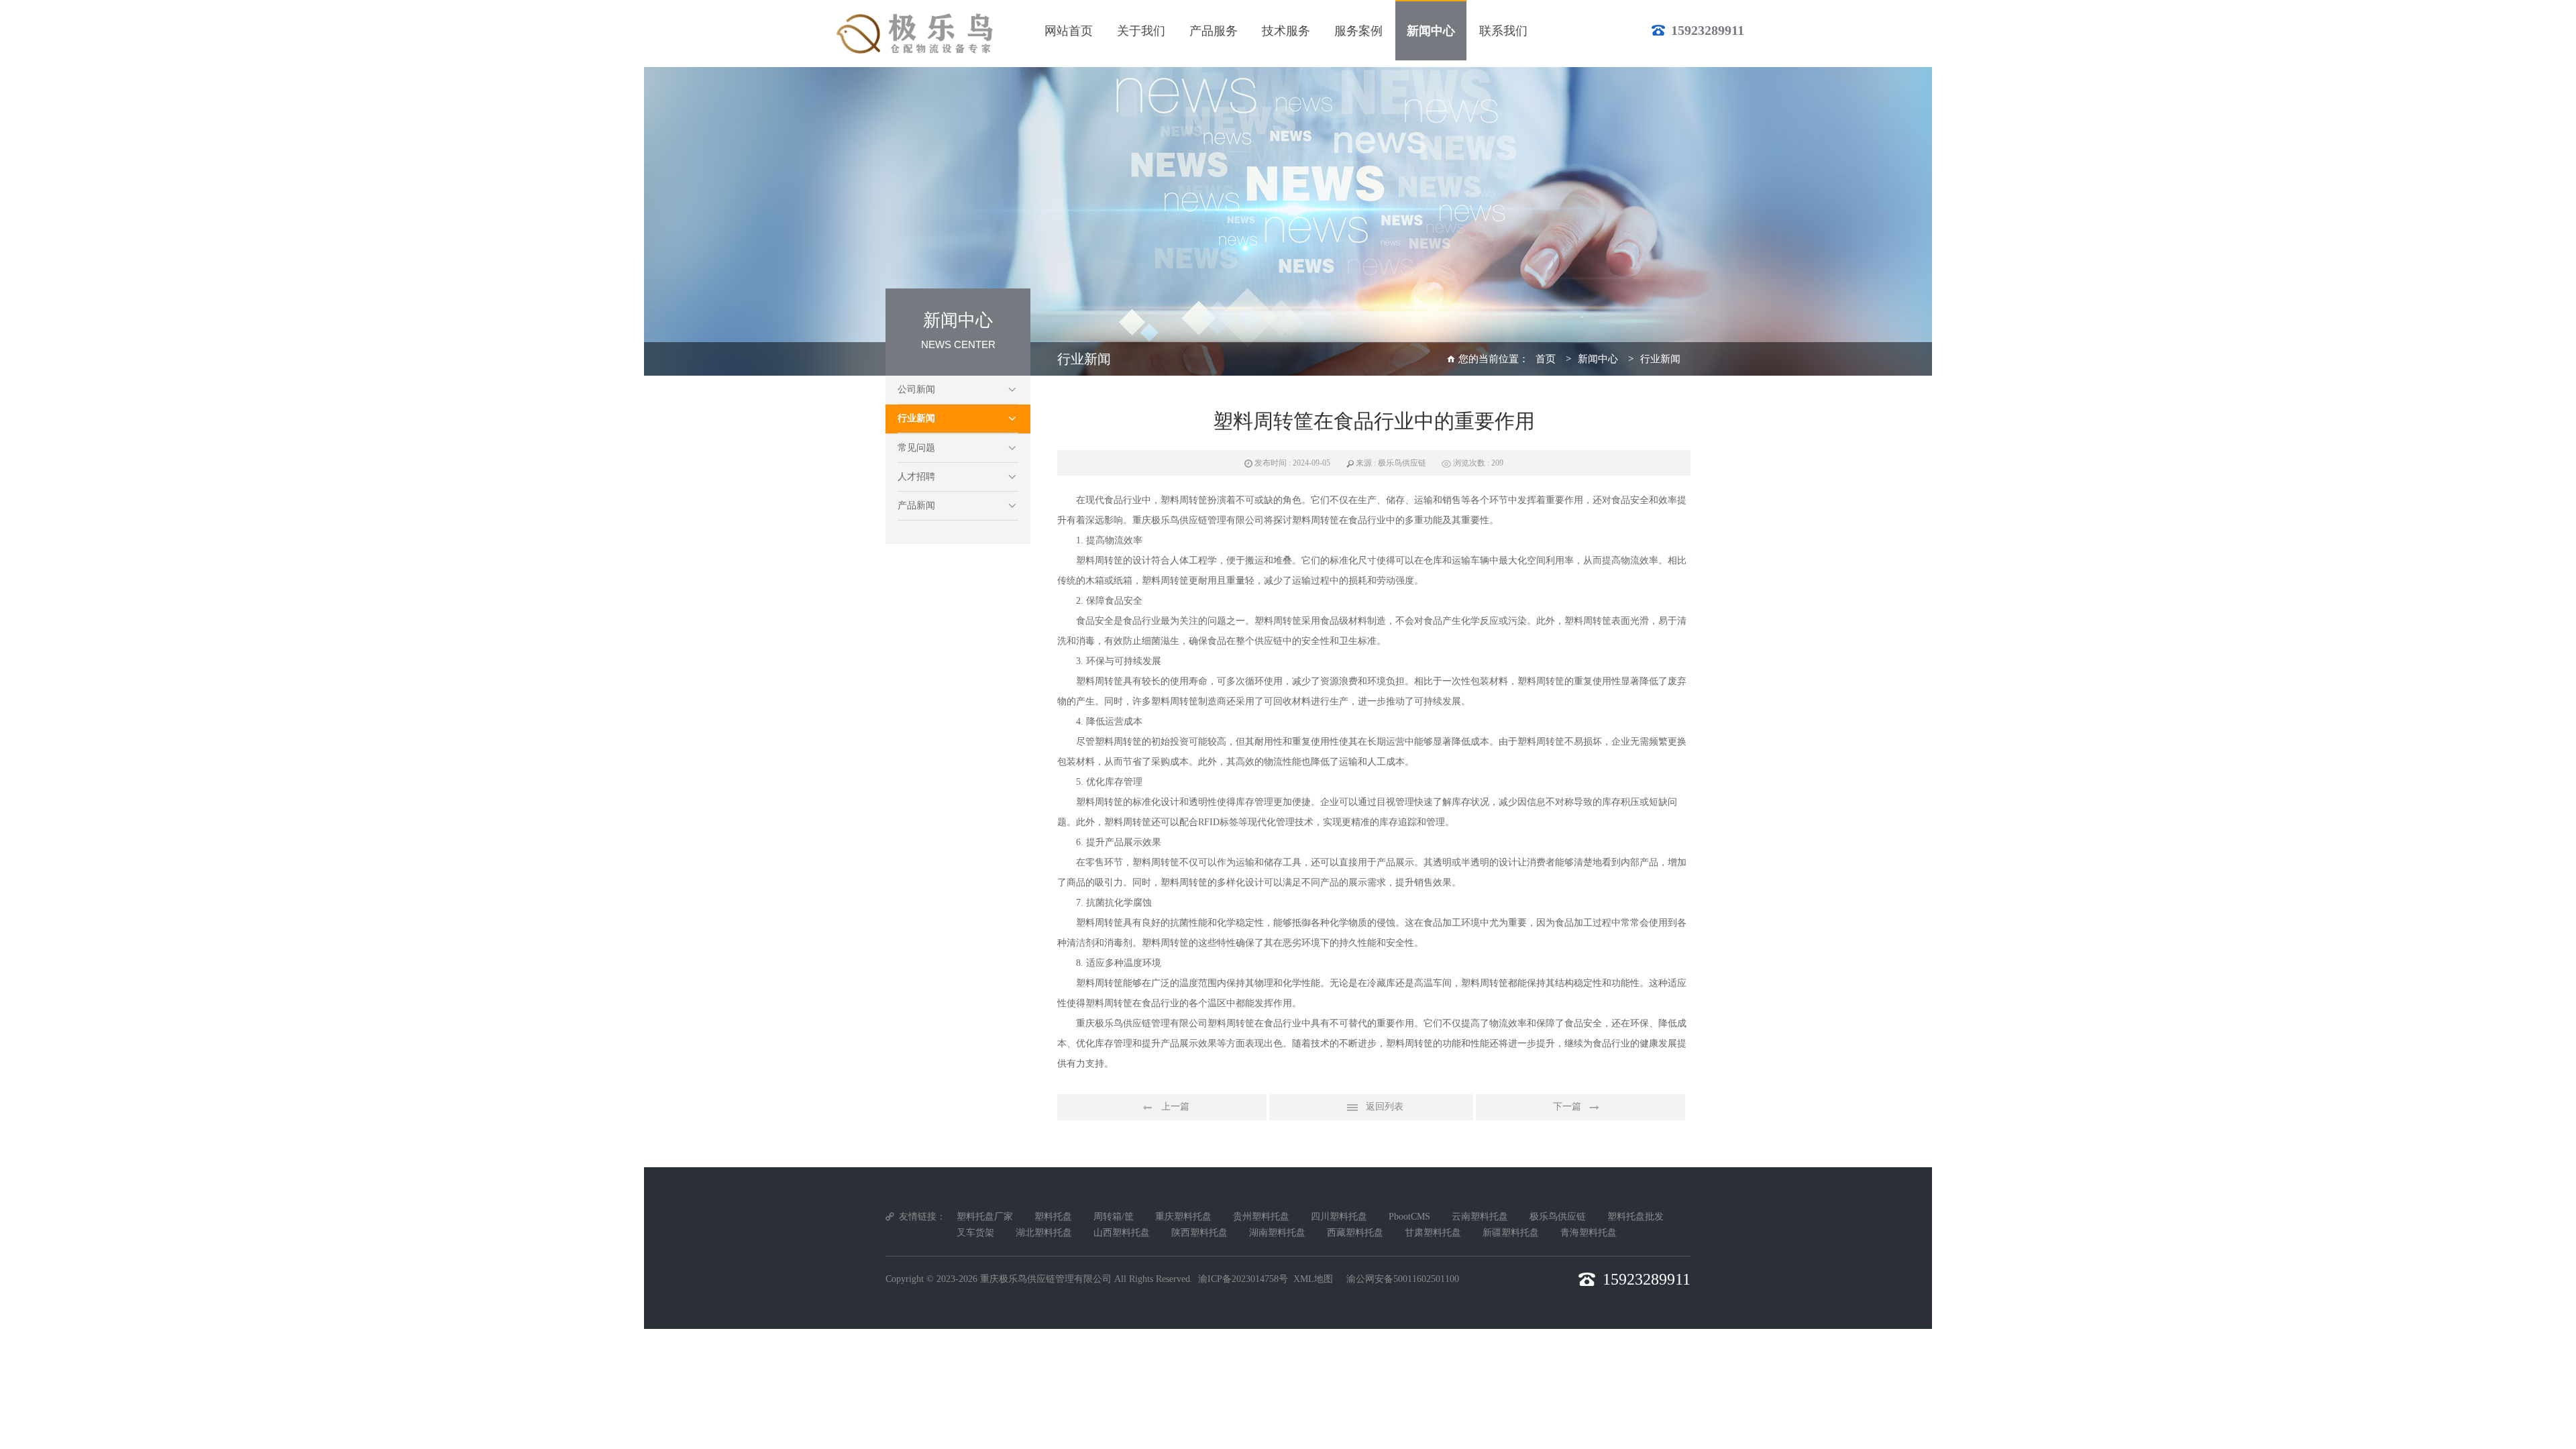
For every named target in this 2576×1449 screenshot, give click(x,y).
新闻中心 (1598, 359)
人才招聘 (916, 477)
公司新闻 (916, 389)
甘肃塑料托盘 (1433, 1233)
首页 (1546, 359)
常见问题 (916, 448)
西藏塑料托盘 (1355, 1233)
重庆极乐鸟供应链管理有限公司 (1046, 1279)
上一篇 (1175, 1107)
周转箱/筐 (1114, 1217)
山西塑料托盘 (1122, 1233)
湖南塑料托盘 (1277, 1233)
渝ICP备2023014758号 (1243, 1279)
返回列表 (1385, 1107)
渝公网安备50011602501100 (1403, 1279)
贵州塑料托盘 (1261, 1217)
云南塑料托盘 (1480, 1217)
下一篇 (1567, 1107)
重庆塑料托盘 (1183, 1217)
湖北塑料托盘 (1044, 1233)
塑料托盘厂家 (985, 1217)
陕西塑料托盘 (1199, 1233)
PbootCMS (1409, 1217)
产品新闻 (916, 505)
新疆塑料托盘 (1511, 1233)
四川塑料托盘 (1339, 1217)
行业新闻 (916, 418)
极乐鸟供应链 (1558, 1217)
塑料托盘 (1053, 1217)
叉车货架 (975, 1233)
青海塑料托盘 (1589, 1233)
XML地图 (1313, 1279)
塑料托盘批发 (1635, 1217)
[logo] (917, 34)
